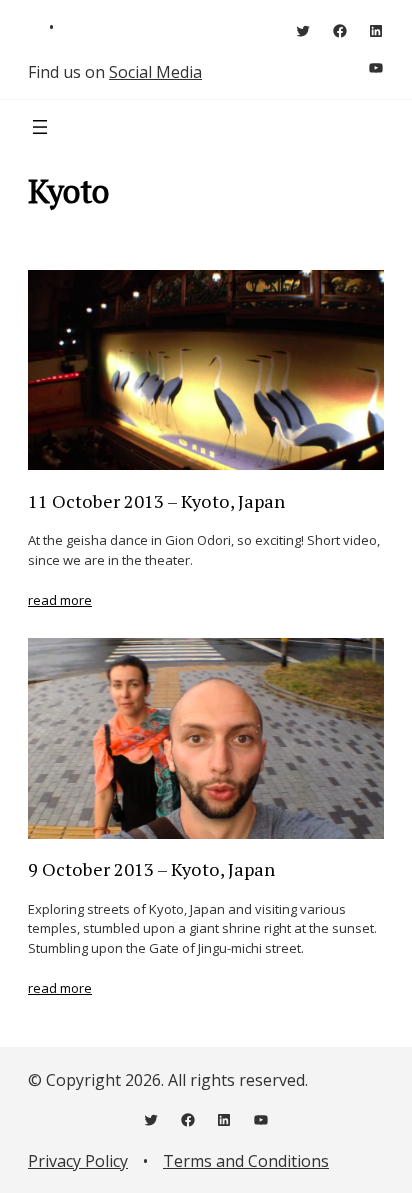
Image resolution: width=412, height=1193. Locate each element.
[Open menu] (40, 127)
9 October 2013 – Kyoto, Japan (151, 869)
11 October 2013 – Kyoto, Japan (156, 501)
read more (60, 600)
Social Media (155, 72)
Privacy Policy (78, 1161)
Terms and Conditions (246, 1161)
